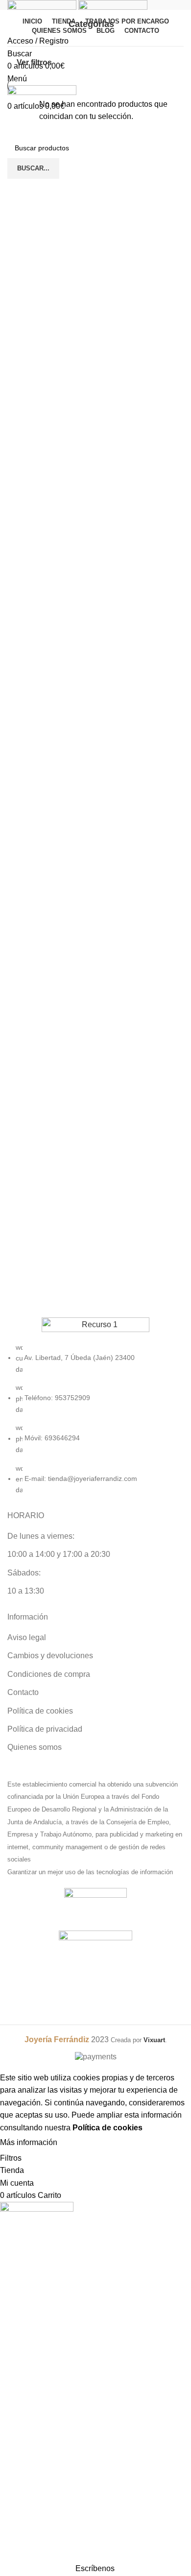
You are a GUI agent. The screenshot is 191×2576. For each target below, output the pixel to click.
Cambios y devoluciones (50, 1656)
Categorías (91, 24)
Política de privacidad (45, 1729)
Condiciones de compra (49, 1674)
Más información (29, 2142)
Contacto (23, 1692)
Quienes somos (35, 1747)
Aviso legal (27, 1637)
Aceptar (80, 2143)
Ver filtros (34, 62)
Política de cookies (40, 1711)
